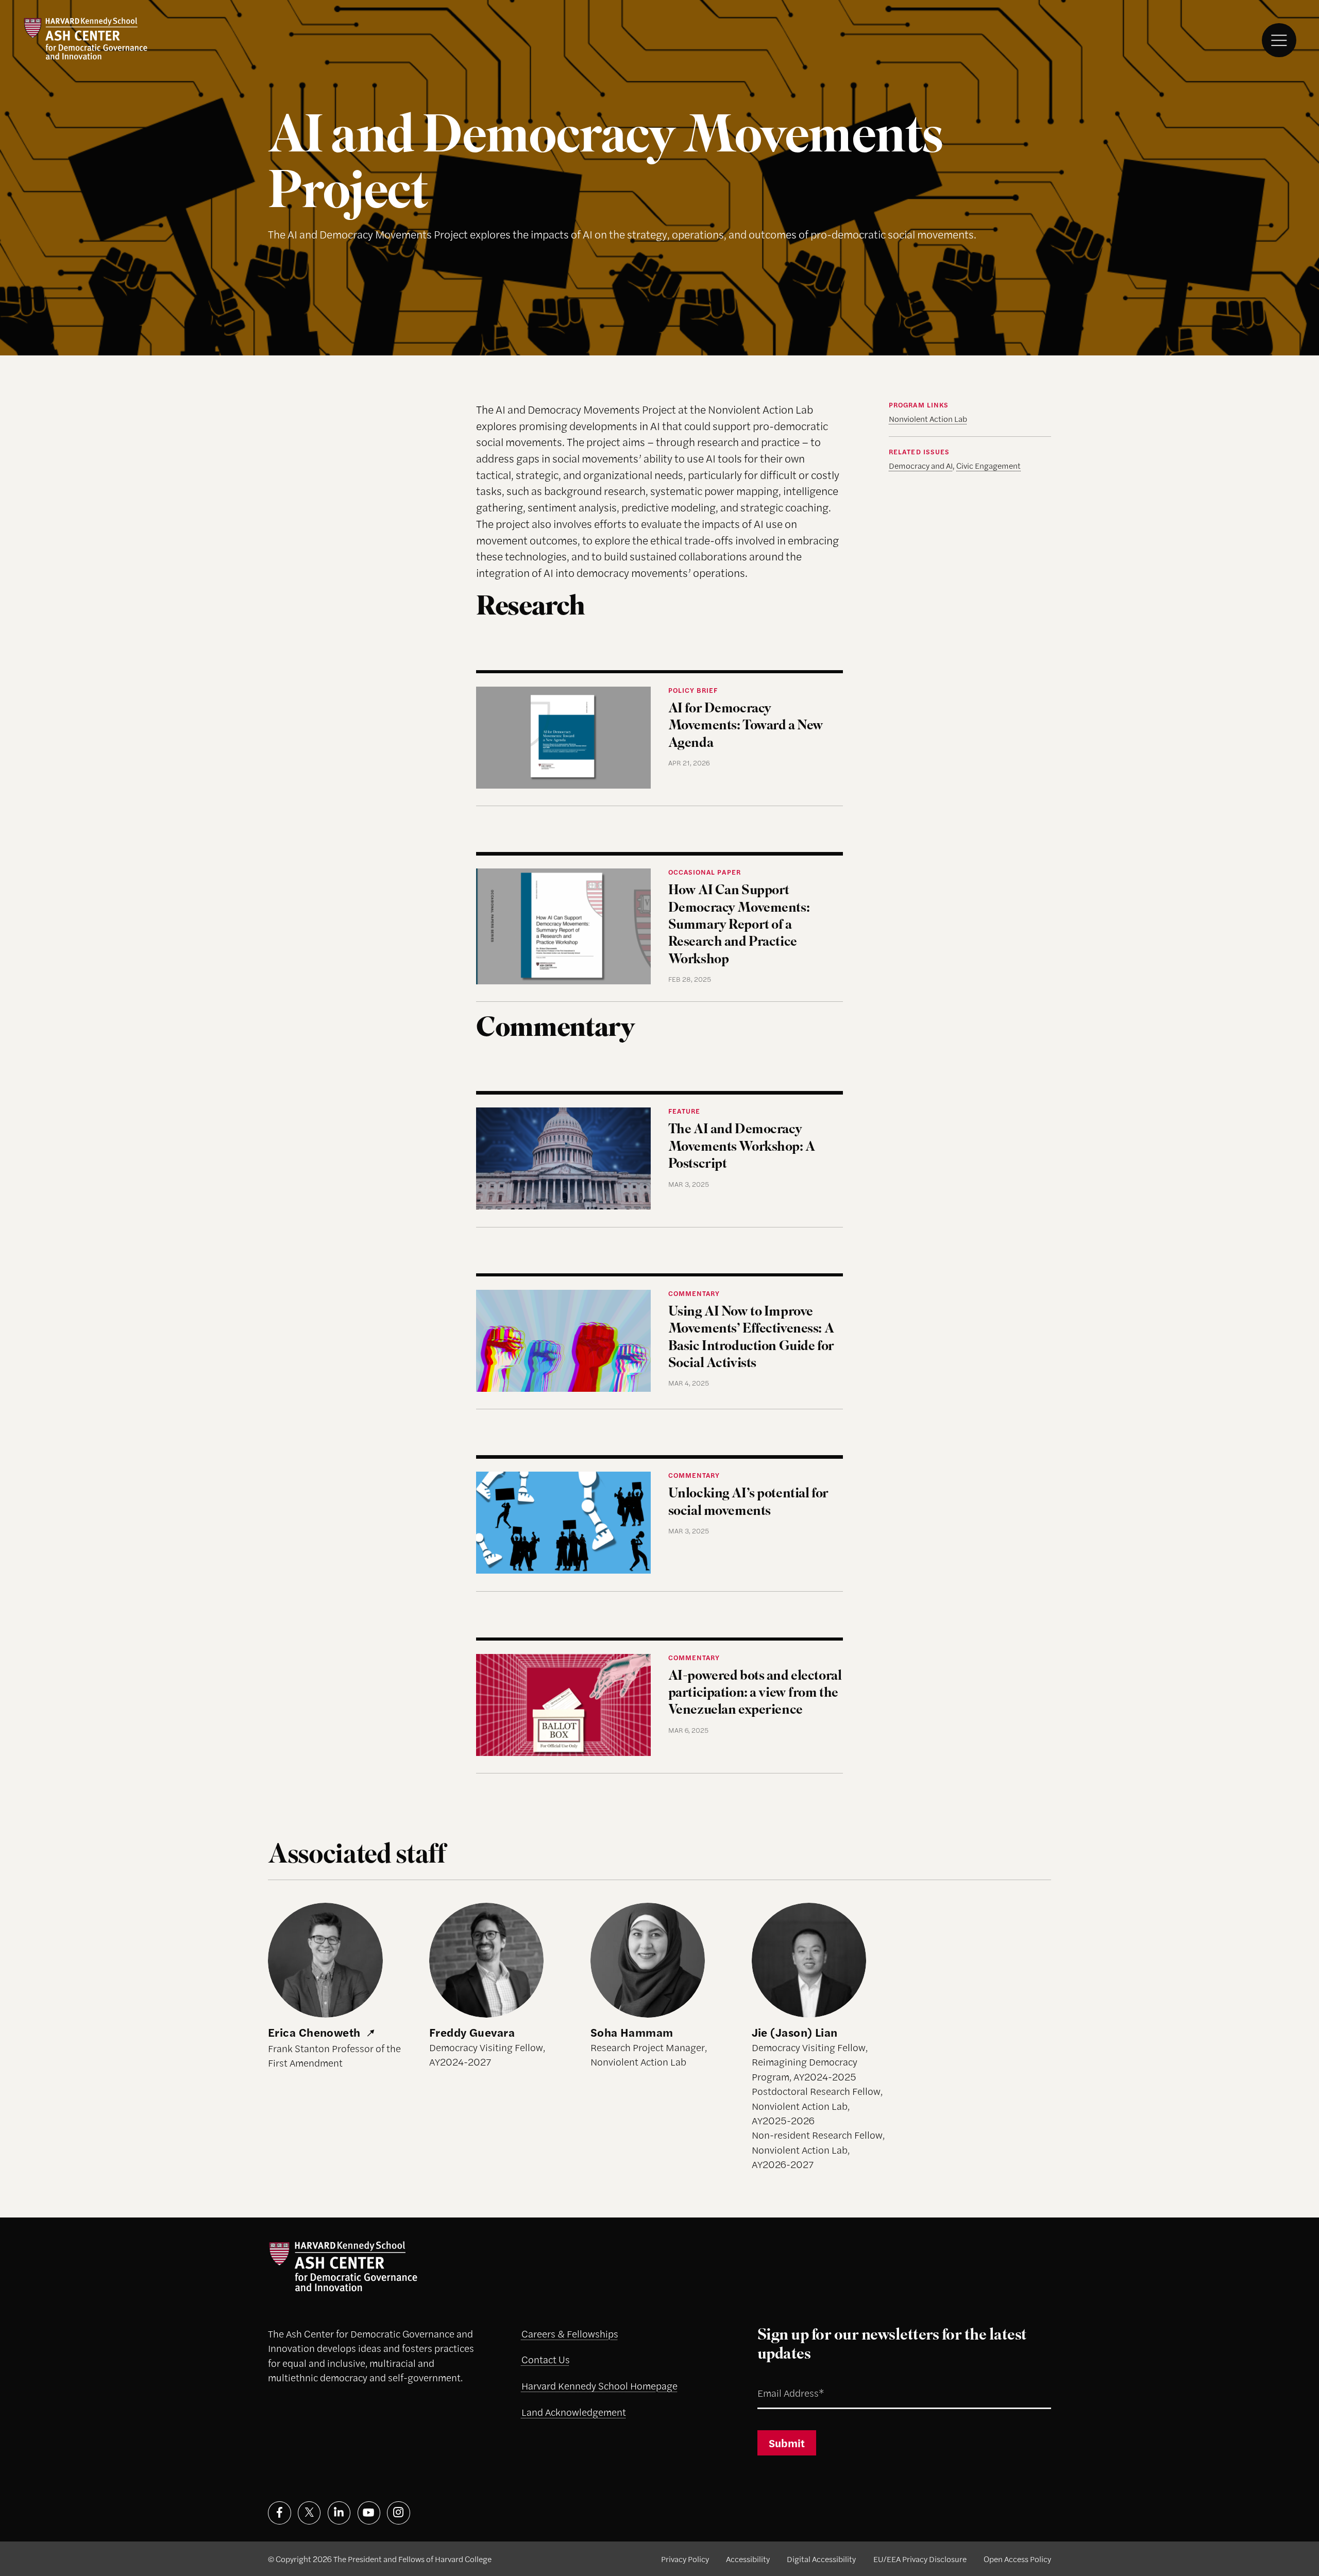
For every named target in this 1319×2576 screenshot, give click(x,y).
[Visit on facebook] (280, 2513)
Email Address (777, 2381)
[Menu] (1279, 40)
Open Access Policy (1017, 2559)
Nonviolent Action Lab (928, 419)
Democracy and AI (921, 465)
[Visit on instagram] (399, 2513)
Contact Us (546, 2359)
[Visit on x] (309, 2513)
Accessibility (748, 2559)
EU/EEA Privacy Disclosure (920, 2559)
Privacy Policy (685, 2559)
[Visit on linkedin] (339, 2513)
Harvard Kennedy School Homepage (599, 2386)
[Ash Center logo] (86, 38)
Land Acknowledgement (574, 2412)
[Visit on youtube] (369, 2513)
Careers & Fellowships (570, 2334)
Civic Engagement (988, 465)
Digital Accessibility (821, 2559)
